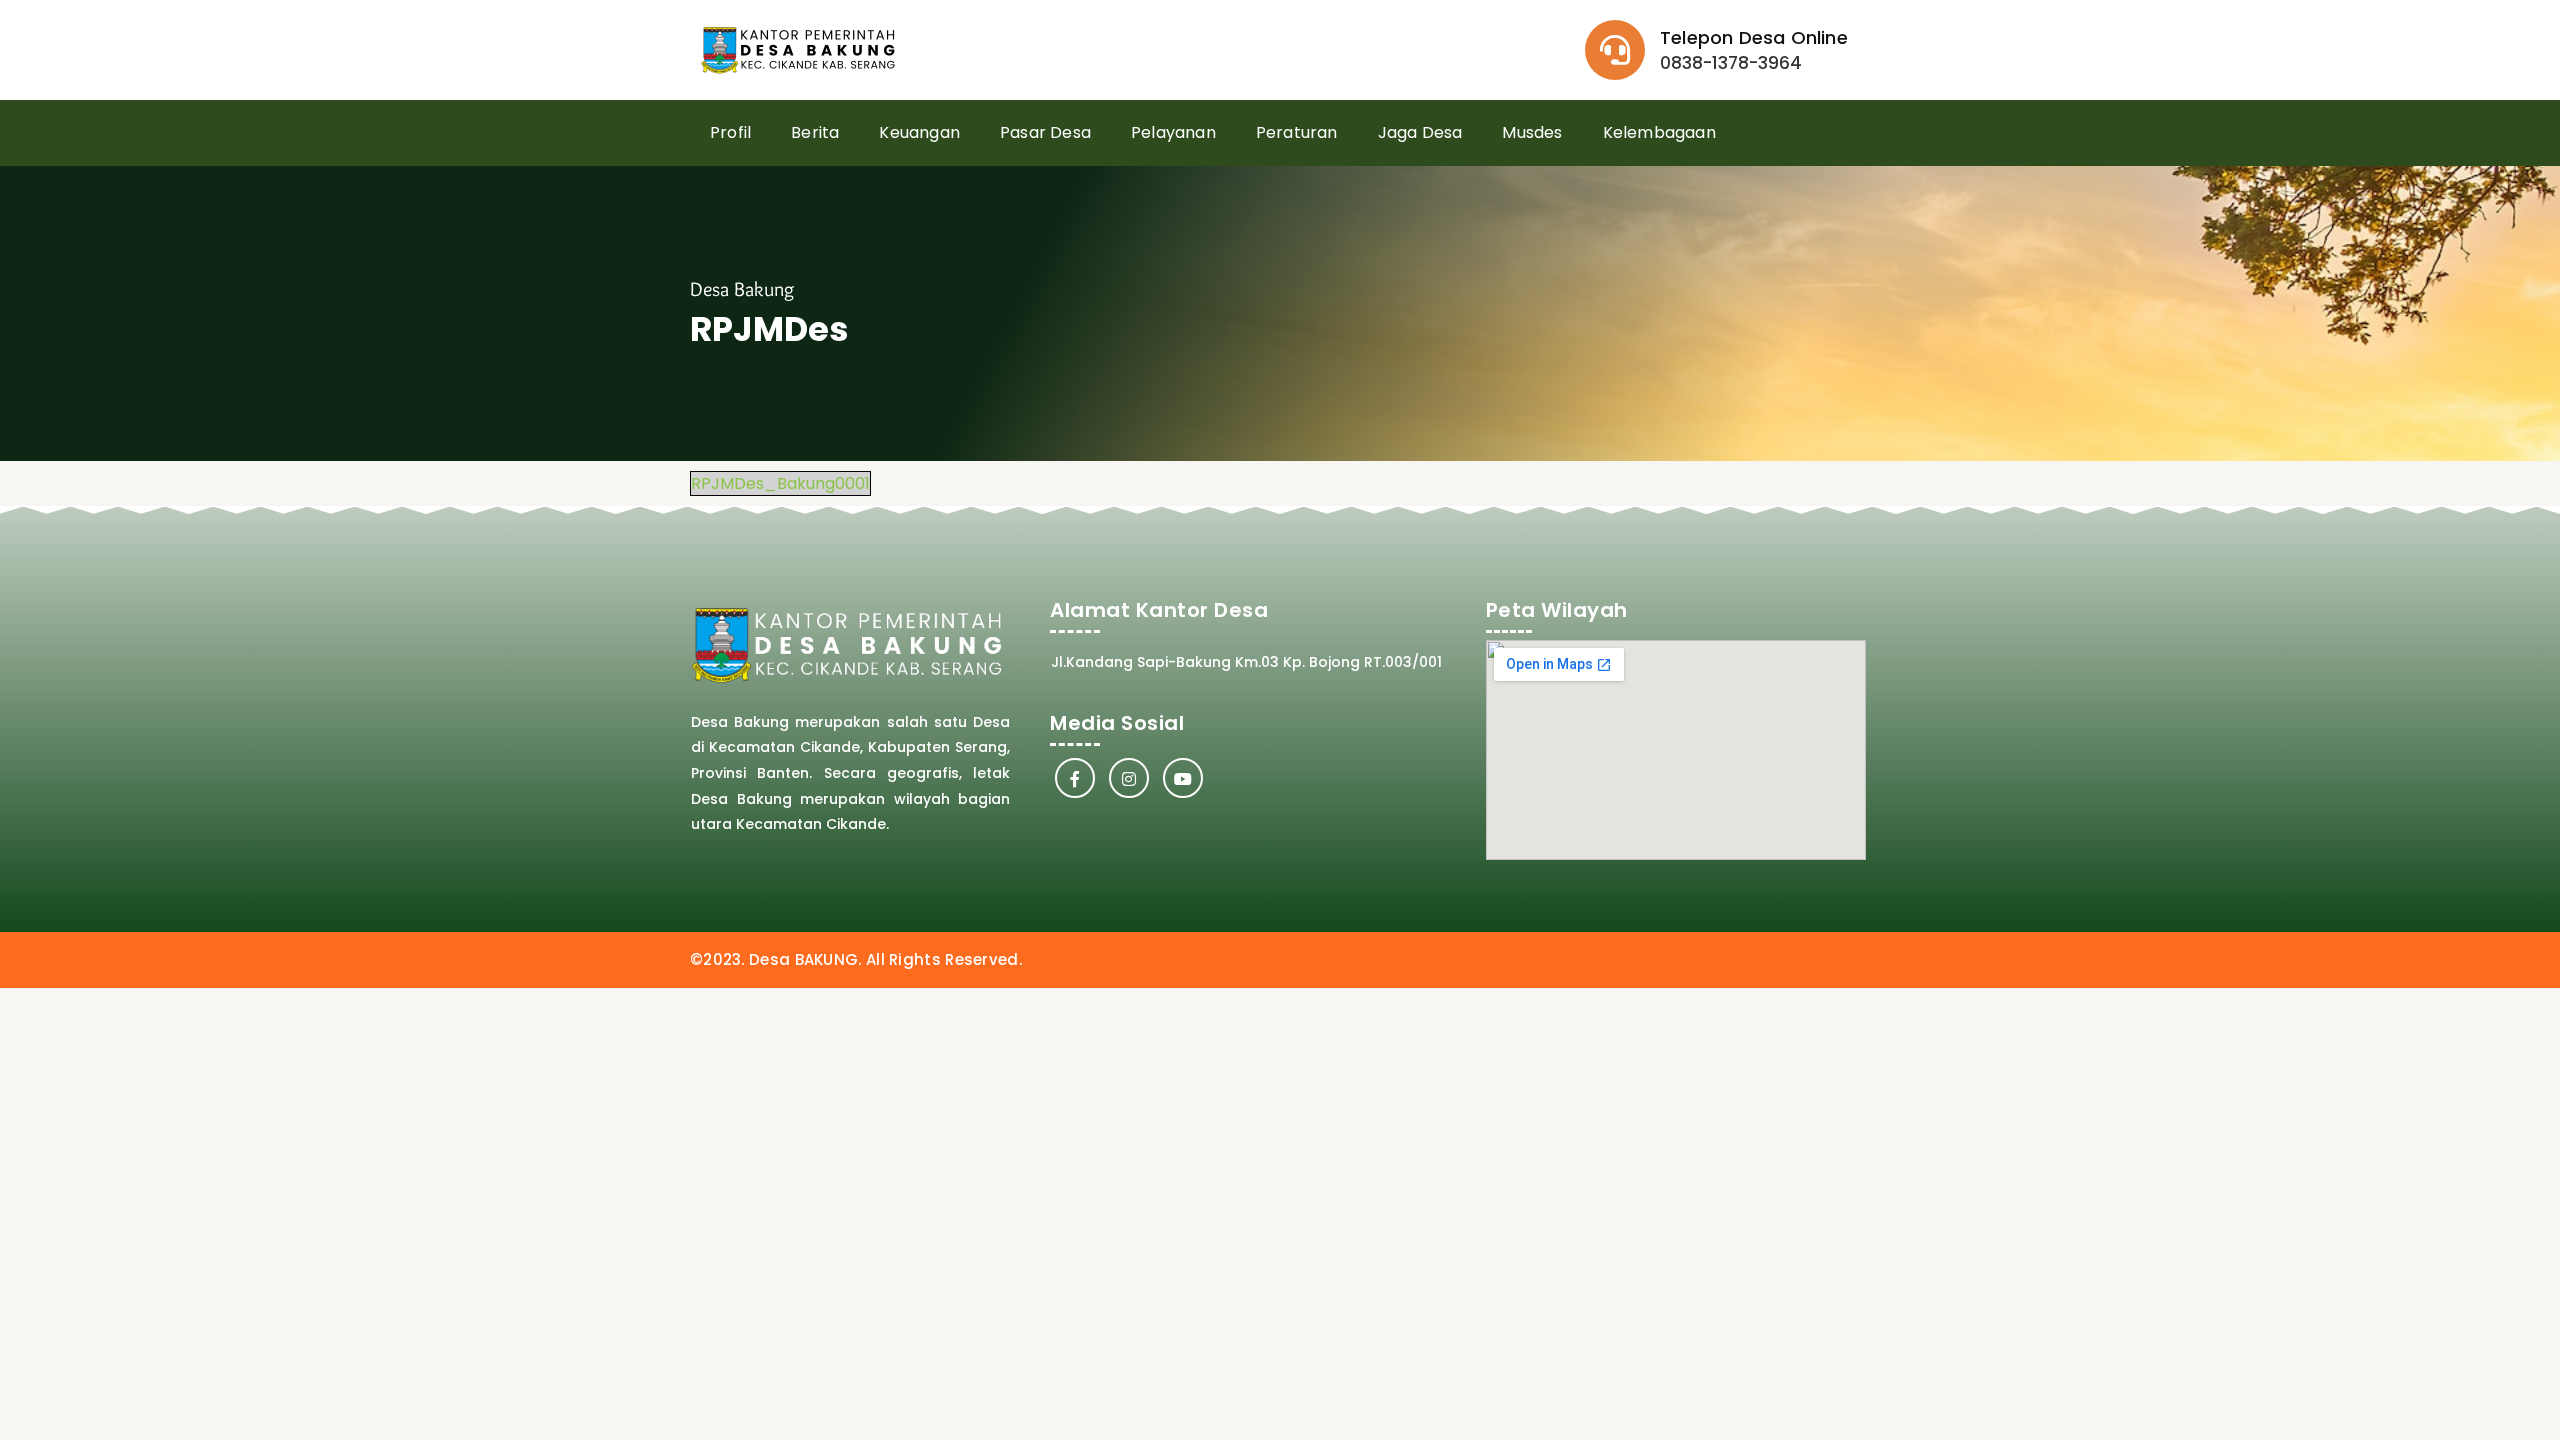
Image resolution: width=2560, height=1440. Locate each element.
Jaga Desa (1420, 132)
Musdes (1532, 132)
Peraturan (1297, 132)
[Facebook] (1075, 778)
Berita (815, 132)
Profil (730, 132)
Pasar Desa (1045, 132)
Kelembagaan (1659, 132)
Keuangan (919, 132)
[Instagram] (1129, 778)
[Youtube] (1183, 778)
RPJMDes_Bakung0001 (780, 483)
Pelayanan (1173, 132)
